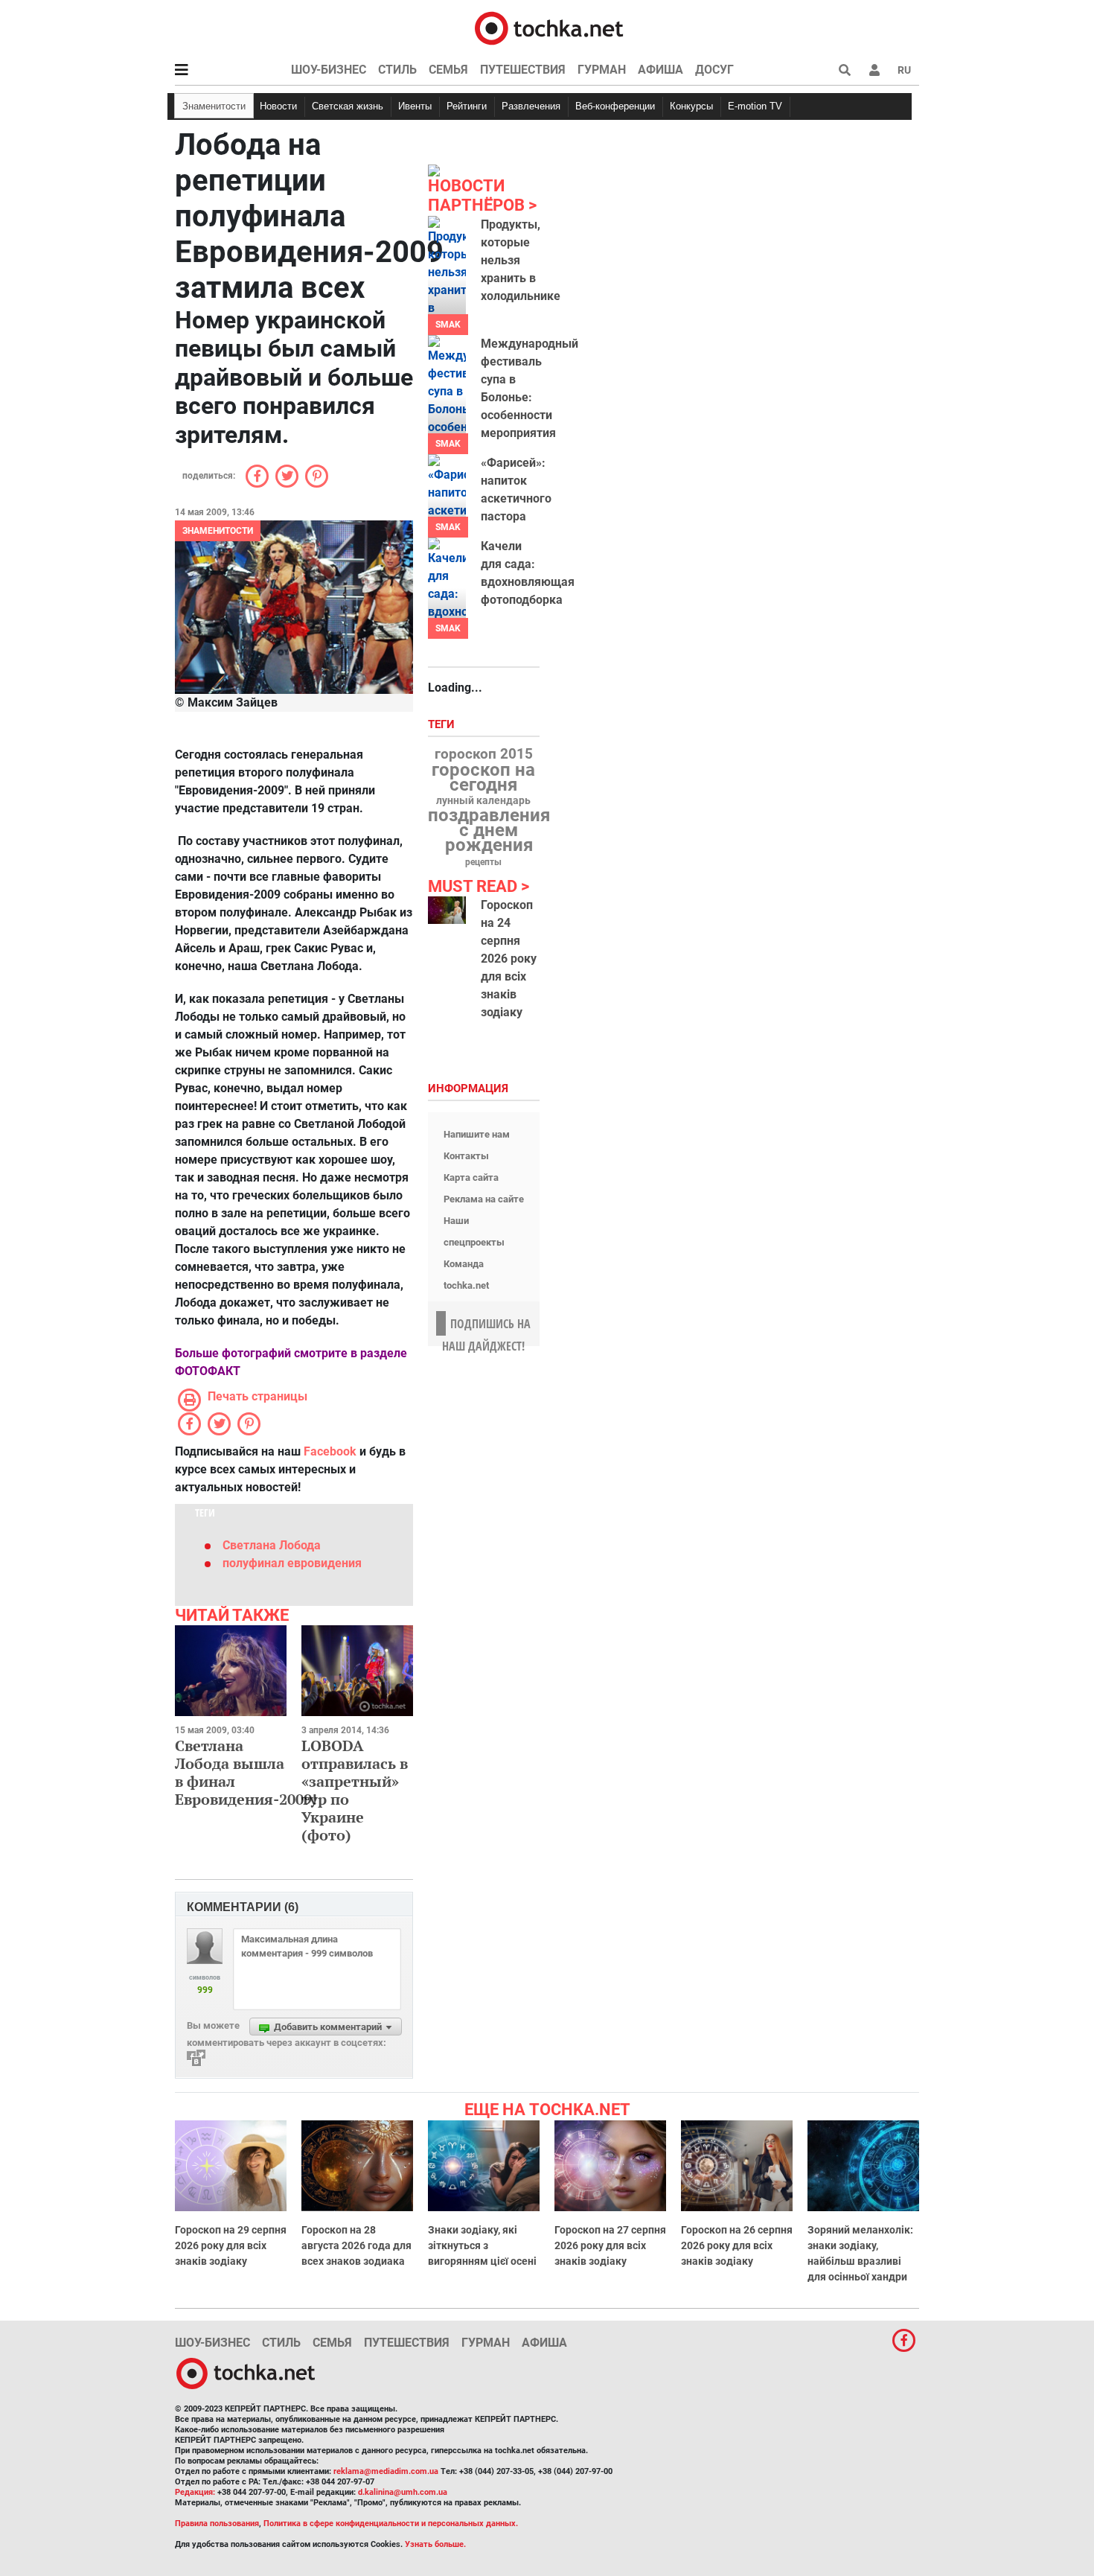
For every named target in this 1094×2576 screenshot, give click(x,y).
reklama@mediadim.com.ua (386, 2471)
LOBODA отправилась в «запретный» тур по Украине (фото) (355, 1790)
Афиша (660, 70)
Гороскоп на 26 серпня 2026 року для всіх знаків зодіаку (737, 2245)
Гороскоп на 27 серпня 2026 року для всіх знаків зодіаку (610, 2245)
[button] (874, 70)
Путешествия (523, 70)
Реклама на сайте (484, 1199)
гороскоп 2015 (484, 754)
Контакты (466, 1156)
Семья (448, 70)
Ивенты (415, 106)
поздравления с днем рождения (489, 830)
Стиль (397, 70)
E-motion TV (755, 106)
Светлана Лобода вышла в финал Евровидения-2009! (246, 1772)
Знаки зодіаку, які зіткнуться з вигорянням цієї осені (482, 2245)
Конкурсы (691, 106)
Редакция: (195, 2492)
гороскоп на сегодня (483, 777)
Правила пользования (217, 2524)
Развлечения (531, 106)
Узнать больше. (435, 2544)
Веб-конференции (615, 106)
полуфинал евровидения (292, 1563)
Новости (278, 106)
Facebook (330, 1451)
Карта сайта (471, 1177)
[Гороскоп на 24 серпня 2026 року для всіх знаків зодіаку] (447, 910)
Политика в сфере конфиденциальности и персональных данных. (391, 2524)
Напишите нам (477, 1134)
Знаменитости (214, 106)
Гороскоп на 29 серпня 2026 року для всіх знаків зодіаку (231, 2245)
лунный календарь (483, 801)
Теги (443, 725)
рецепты (483, 862)
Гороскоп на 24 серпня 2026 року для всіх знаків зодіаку (509, 959)
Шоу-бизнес (329, 70)
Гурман (602, 70)
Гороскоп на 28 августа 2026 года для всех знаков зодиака (356, 2245)
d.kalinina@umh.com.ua (403, 2492)
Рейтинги (467, 106)
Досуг (714, 70)
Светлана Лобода (272, 1545)
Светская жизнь (348, 106)
